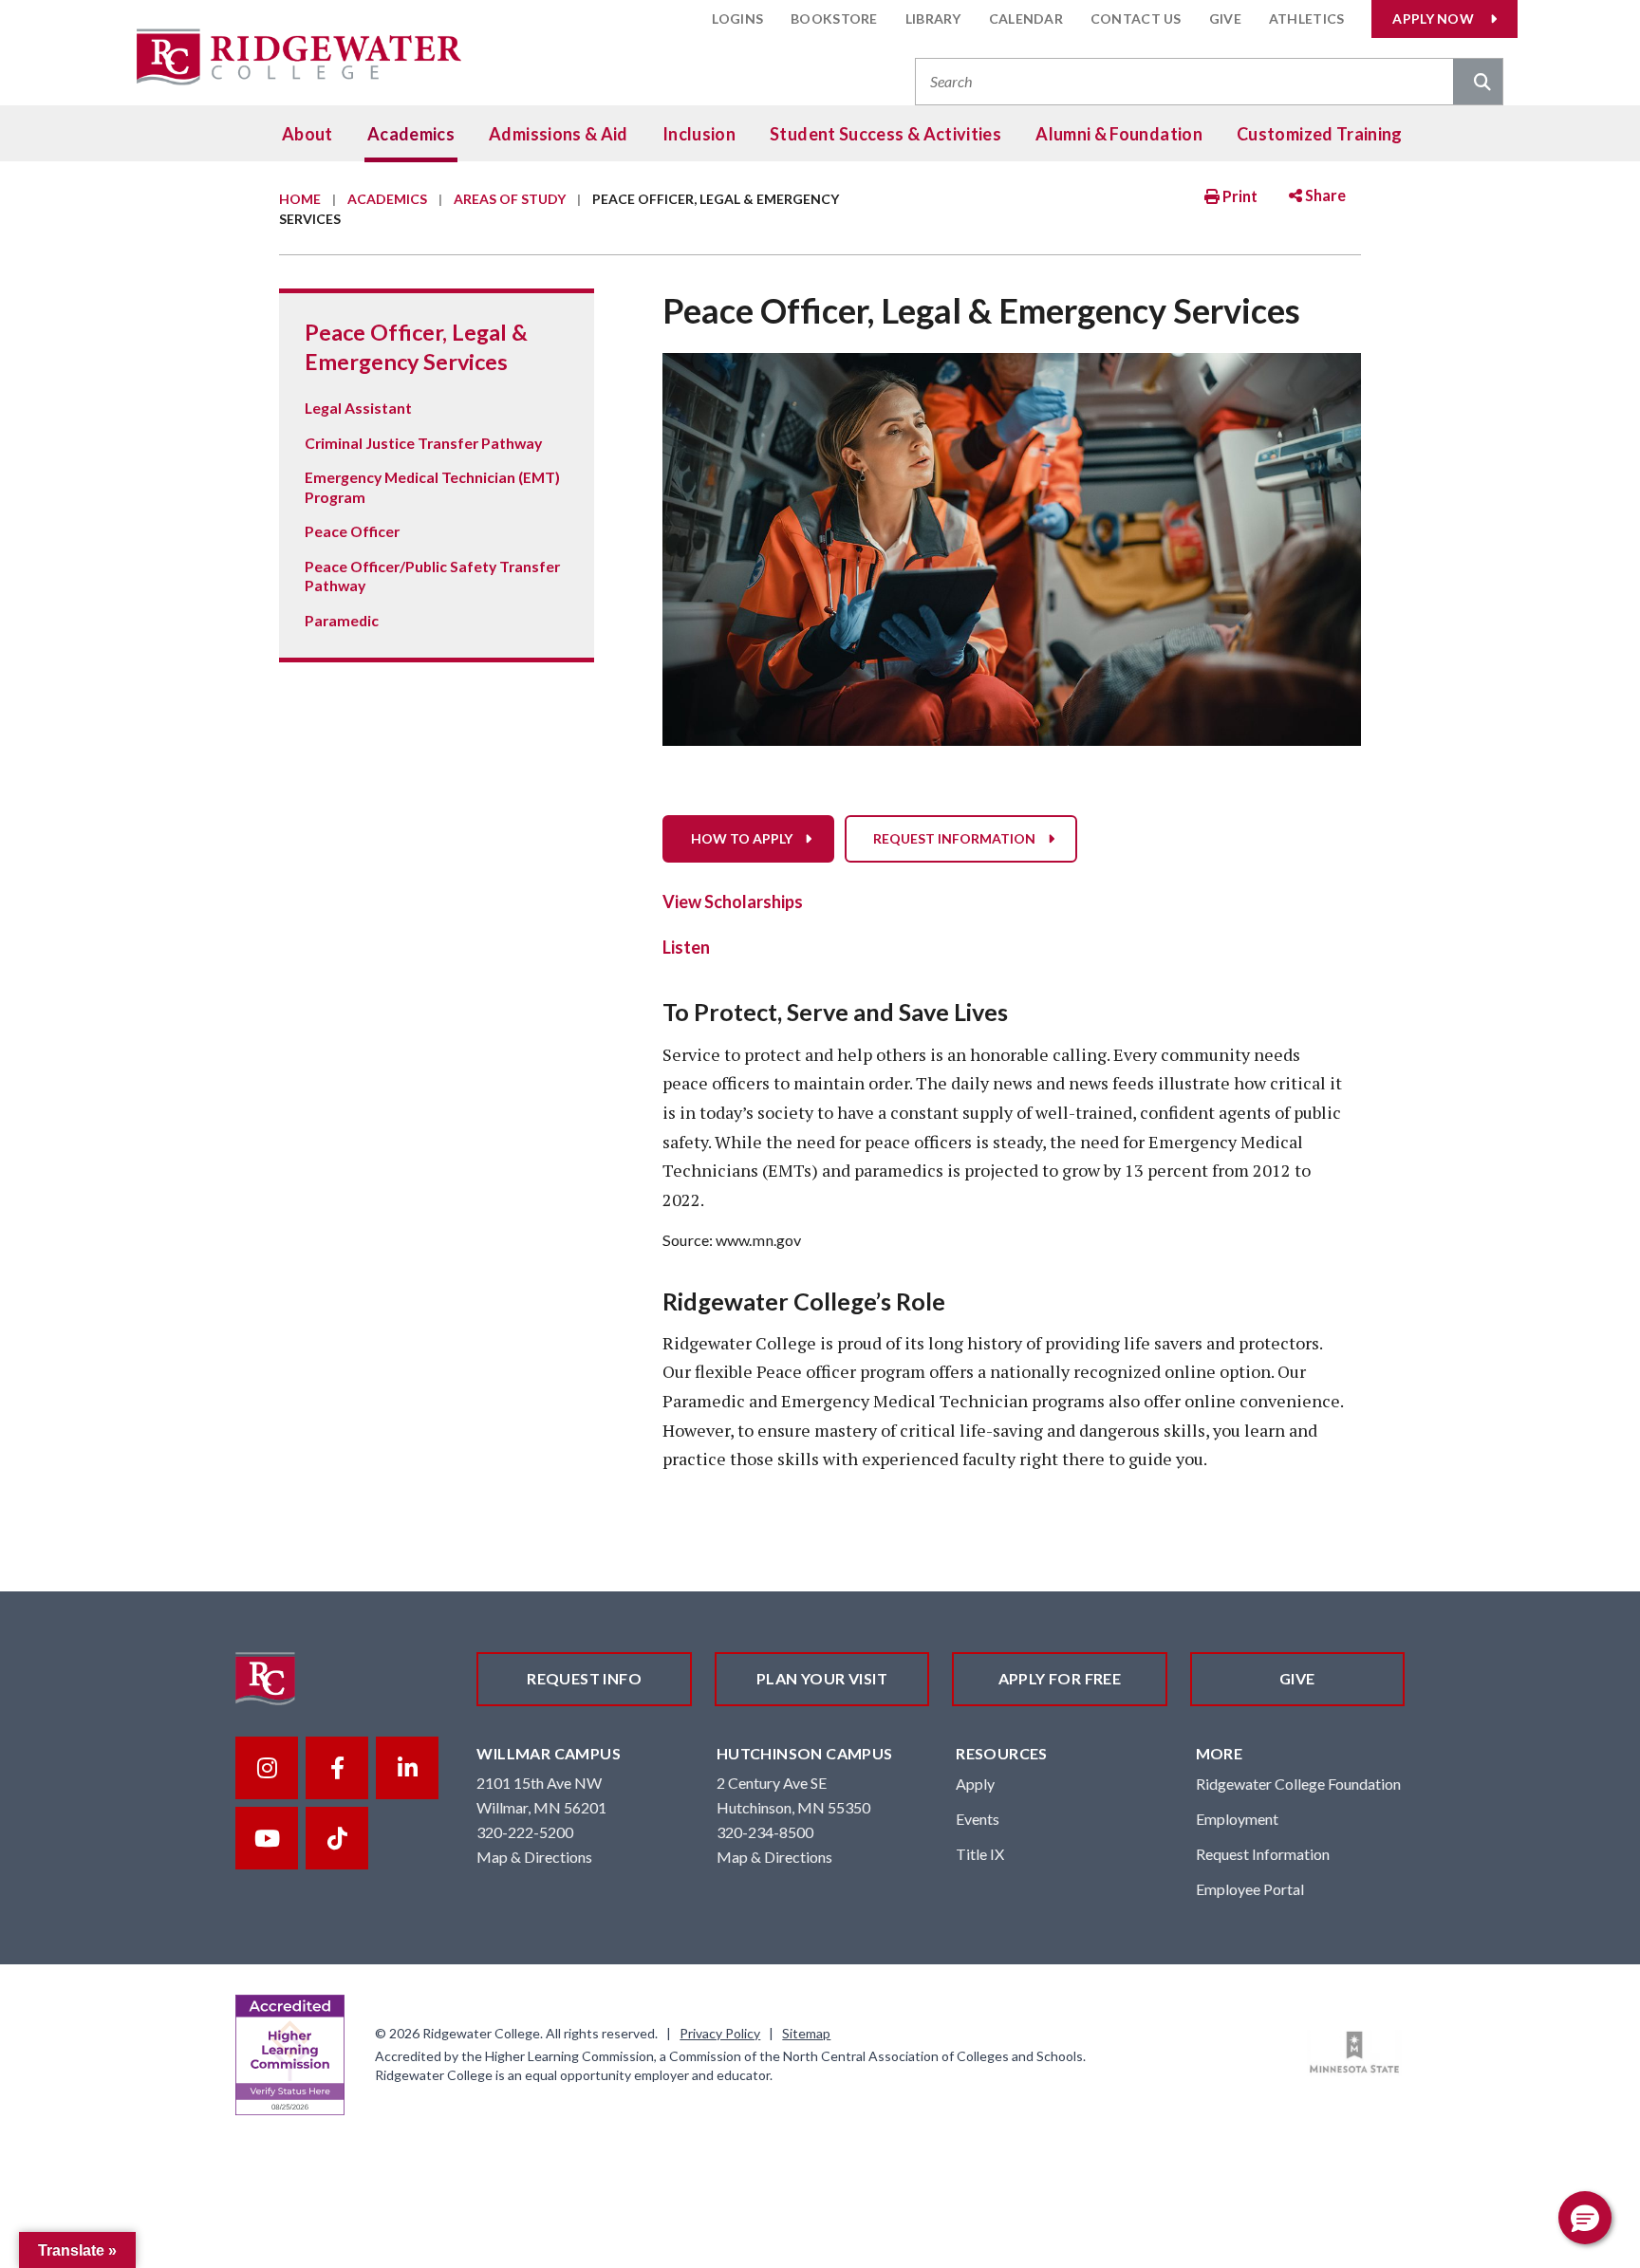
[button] (1585, 2218)
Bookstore (834, 19)
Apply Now (1433, 19)
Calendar (1026, 19)
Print (1239, 196)
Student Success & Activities (885, 134)
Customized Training (1320, 134)
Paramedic (342, 620)
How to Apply (742, 838)
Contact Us (1136, 19)
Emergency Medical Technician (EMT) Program (432, 486)
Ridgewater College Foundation (1298, 1784)
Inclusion (699, 134)
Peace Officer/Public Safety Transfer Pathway (432, 576)
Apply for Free (1060, 1678)
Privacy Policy (720, 2033)
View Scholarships (733, 902)
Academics (411, 134)
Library (933, 19)
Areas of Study (510, 199)
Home (300, 199)
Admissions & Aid (559, 134)
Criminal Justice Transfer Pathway (423, 443)
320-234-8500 (765, 1832)
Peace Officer (352, 531)
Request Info (584, 1678)
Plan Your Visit (822, 1678)
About (307, 134)
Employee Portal (1250, 1889)
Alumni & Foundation (1119, 134)
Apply (975, 1784)
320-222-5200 (525, 1832)
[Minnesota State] (1355, 2053)
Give (1225, 19)
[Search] (1478, 84)
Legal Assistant (358, 408)
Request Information (954, 838)
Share (1324, 195)
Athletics (1307, 19)
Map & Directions (534, 1857)
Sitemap (806, 2033)
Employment (1237, 1819)
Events (978, 1819)
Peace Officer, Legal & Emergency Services (416, 346)
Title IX (980, 1854)
